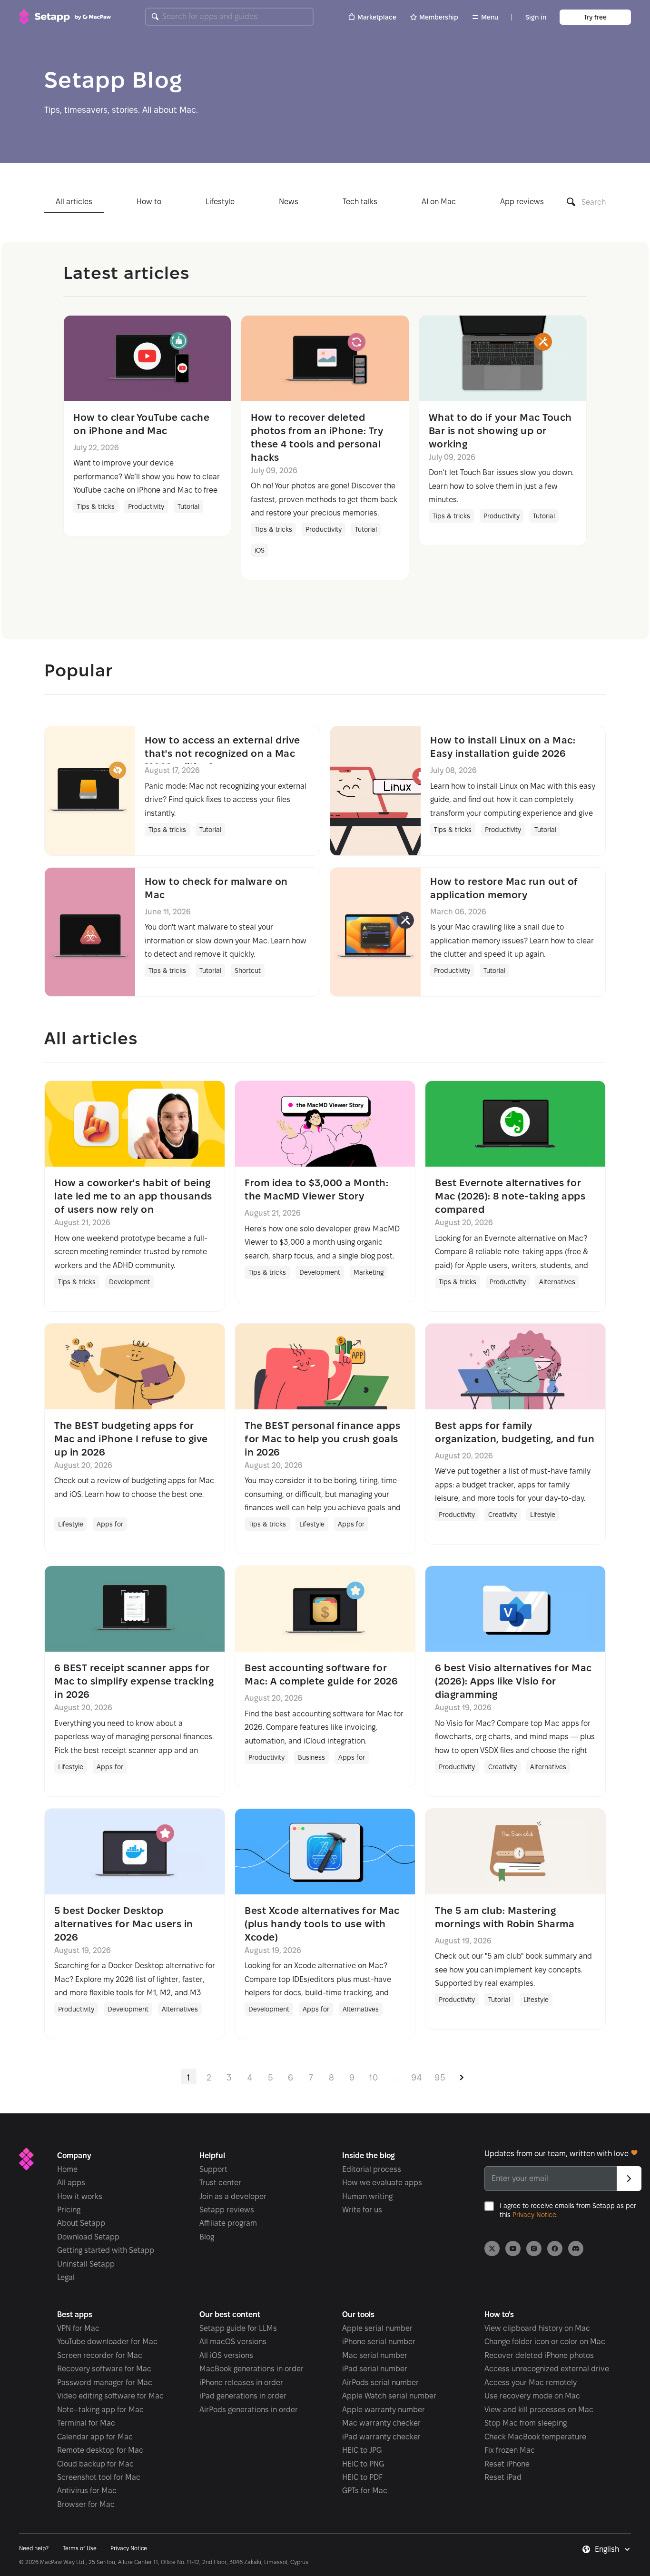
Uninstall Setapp (86, 2264)
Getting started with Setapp (106, 2250)
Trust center (220, 2183)
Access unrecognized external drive (547, 2369)
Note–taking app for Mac (100, 2410)
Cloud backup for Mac (95, 2464)
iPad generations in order (243, 2396)
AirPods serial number (380, 2383)
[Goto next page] (462, 2076)
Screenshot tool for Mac (99, 2477)
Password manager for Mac (105, 2383)
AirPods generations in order (249, 2410)
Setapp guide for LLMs (238, 2328)
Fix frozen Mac (510, 2450)
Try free (595, 17)
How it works (80, 2196)
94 (417, 2077)
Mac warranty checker (381, 2423)
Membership (439, 17)
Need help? (34, 2548)
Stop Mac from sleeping (526, 2423)
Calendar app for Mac (95, 2437)
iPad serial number (375, 2369)
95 (440, 2077)
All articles (74, 202)
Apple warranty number (384, 2410)
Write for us (362, 2210)
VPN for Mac (78, 2328)
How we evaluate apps (382, 2183)
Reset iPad (503, 2477)
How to (149, 202)
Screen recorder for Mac (100, 2355)
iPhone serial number (379, 2342)
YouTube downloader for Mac (107, 2342)
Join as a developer (233, 2196)
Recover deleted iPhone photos (539, 2355)
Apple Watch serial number (389, 2396)
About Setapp (81, 2223)
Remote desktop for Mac (100, 2450)
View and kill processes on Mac (539, 2410)
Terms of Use (80, 2548)
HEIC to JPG (362, 2450)
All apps (71, 2183)
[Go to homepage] (65, 17)
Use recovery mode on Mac (532, 2396)
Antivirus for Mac (87, 2491)
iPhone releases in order (241, 2383)
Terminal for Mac (86, 2423)
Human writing (367, 2196)
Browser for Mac (86, 2504)
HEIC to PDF (362, 2477)
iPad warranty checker (381, 2437)
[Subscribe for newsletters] (629, 2179)
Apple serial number (377, 2328)
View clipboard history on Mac (537, 2328)
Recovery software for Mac (104, 2369)
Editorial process (372, 2169)
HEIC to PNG (363, 2464)
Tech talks (360, 202)
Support (213, 2169)
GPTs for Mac (365, 2491)
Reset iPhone (507, 2464)
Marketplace (377, 17)
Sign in (536, 17)
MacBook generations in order (251, 2369)
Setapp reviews (227, 2210)
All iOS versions (226, 2355)
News (289, 202)
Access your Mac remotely (531, 2383)
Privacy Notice (534, 2215)
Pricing (69, 2210)
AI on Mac (439, 202)
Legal (66, 2277)
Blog (207, 2237)
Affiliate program (228, 2223)
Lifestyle (220, 202)
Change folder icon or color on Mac (545, 2342)
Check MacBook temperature (535, 2437)
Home (67, 2169)
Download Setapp (88, 2237)
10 (374, 2077)
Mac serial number (375, 2355)
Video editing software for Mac (110, 2396)
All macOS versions (233, 2342)
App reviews (522, 202)
